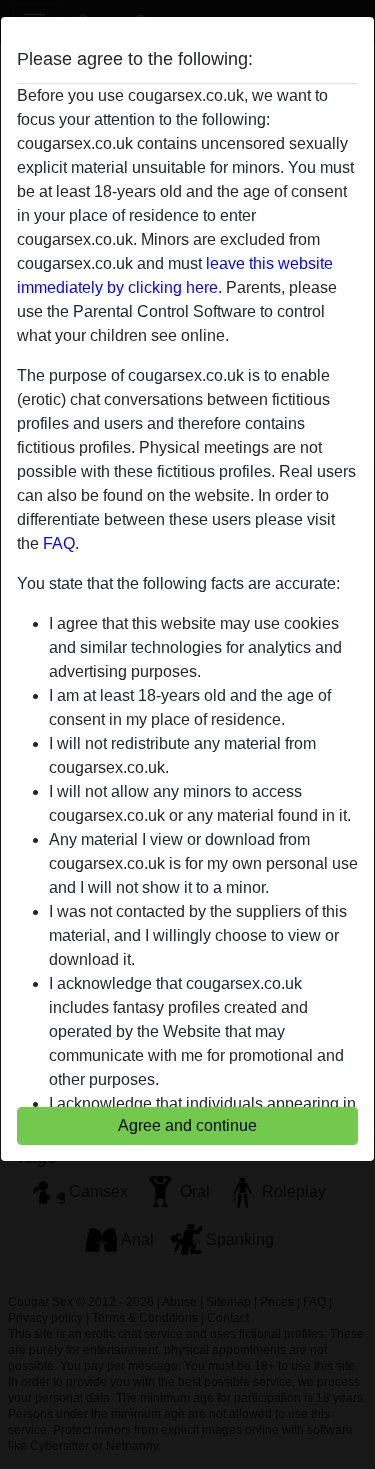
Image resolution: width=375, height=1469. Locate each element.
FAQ (59, 543)
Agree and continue (187, 1125)
